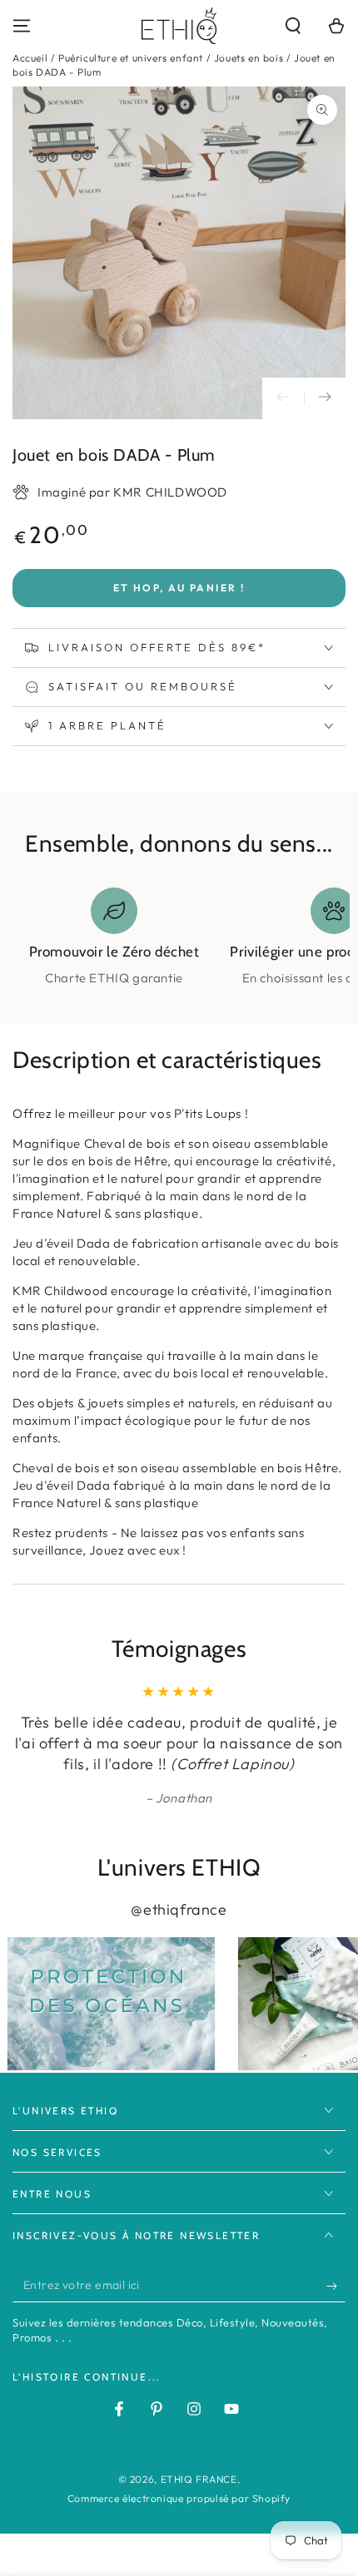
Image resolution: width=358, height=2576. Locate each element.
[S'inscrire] (336, 2286)
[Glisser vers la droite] (325, 398)
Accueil (30, 58)
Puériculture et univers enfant (131, 58)
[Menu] (22, 26)
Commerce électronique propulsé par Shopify (179, 2498)
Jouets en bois (249, 58)
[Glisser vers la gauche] (283, 398)
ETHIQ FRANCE (199, 2479)
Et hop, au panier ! (179, 588)
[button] (293, 26)
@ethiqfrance (179, 1909)
